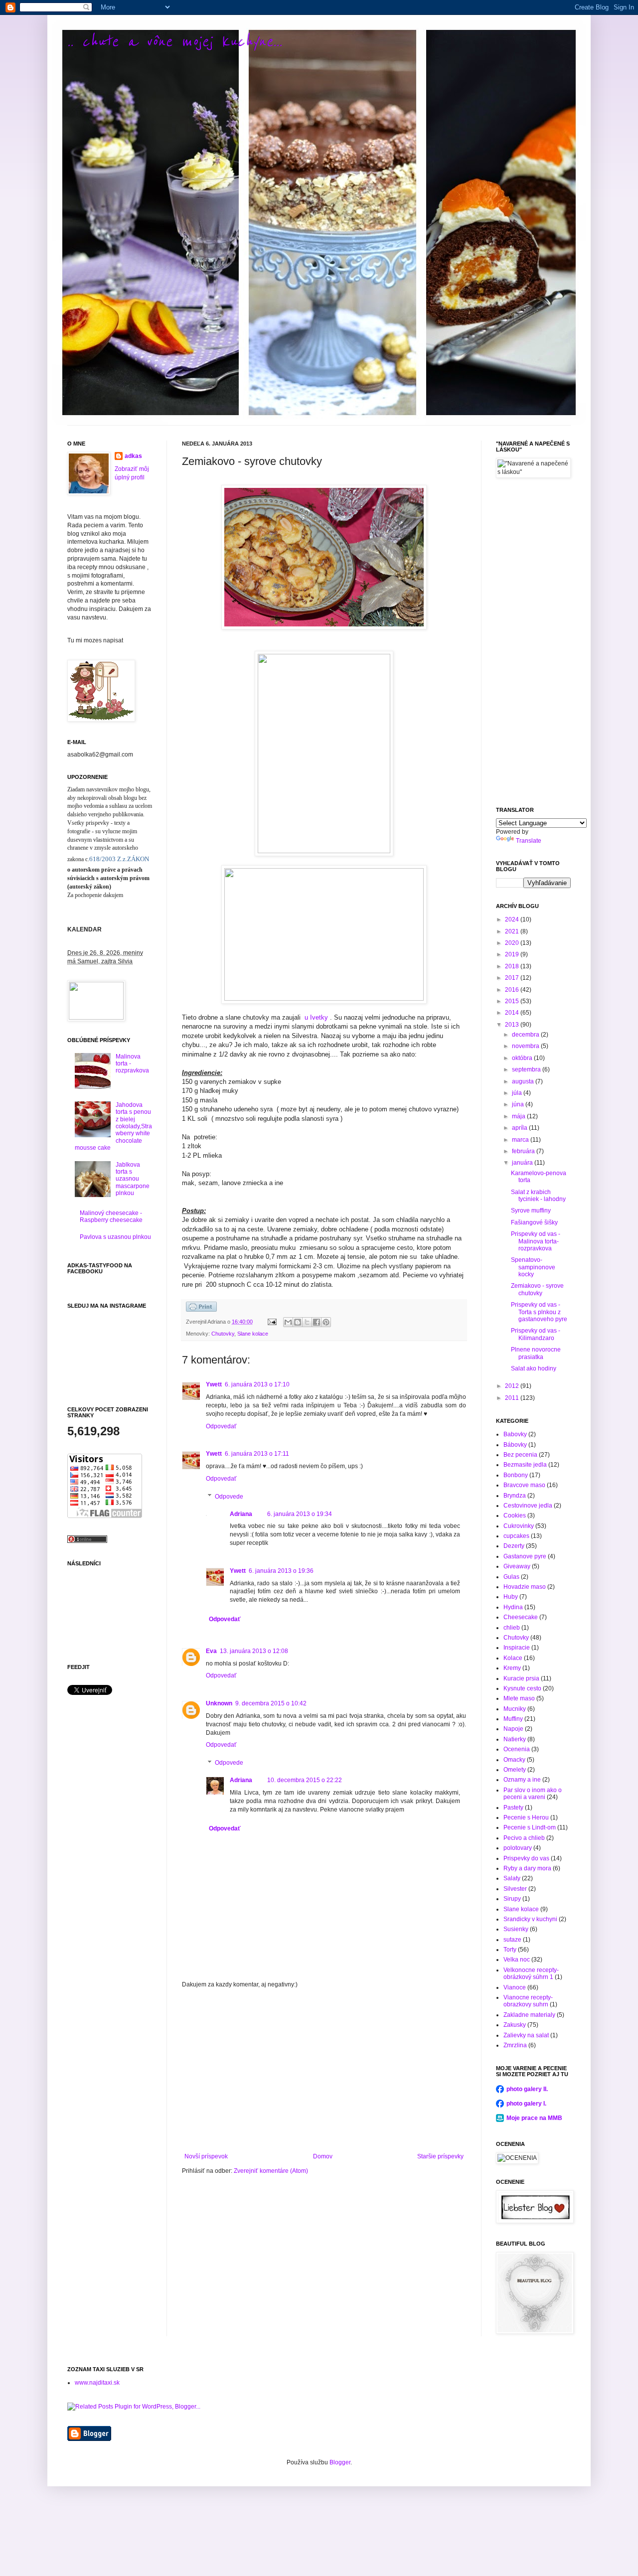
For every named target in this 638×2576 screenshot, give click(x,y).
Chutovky (223, 1334)
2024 (513, 919)
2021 (513, 931)
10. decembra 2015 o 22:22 (305, 1780)
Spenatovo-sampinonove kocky (533, 1267)
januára (523, 1163)
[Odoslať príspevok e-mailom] (272, 1322)
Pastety (513, 1808)
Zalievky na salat (526, 2035)
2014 (513, 1013)
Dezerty (514, 1546)
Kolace (513, 1658)
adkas (133, 456)
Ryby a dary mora (527, 1868)
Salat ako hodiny (534, 1368)
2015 (513, 1001)
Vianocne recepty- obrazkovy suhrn (528, 2001)
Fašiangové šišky (534, 1222)
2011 (513, 1398)
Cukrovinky (519, 1526)
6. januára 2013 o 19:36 (281, 1571)
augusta (524, 1081)
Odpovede (229, 1497)
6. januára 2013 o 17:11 (257, 1454)
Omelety (515, 1770)
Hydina (513, 1607)
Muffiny (513, 1719)
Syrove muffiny (531, 1211)
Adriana (241, 1514)
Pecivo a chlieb (524, 1838)
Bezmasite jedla (525, 1465)
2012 (513, 1386)
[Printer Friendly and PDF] (201, 1310)
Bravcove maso (524, 1485)
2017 (513, 978)
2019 (513, 954)
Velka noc (517, 1960)
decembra (526, 1035)
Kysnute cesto (522, 1688)
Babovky (515, 1434)
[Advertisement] (324, 2071)
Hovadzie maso (525, 1587)
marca (521, 1140)
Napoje (513, 1729)
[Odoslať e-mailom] (288, 1322)
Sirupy (512, 1899)
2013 (513, 1025)
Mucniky (515, 1709)
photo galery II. (527, 2089)
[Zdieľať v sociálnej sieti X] (307, 1322)
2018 (513, 966)
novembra (526, 1046)
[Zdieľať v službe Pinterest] (326, 1322)
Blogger (340, 2462)
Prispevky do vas (526, 1858)
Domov (323, 2156)
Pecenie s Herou (526, 1818)
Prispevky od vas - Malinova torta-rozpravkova (536, 1241)
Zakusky (515, 2025)
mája (519, 1116)
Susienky (516, 1929)
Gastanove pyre (525, 1556)
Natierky (515, 1739)
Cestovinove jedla (528, 1506)
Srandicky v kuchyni (530, 1919)
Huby (511, 1597)
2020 (513, 943)
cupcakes (516, 1536)
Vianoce (515, 1987)
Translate (529, 841)
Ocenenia (517, 1749)
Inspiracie (517, 1648)
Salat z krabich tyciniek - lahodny (538, 1196)
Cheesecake (521, 1617)
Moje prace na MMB (534, 2118)
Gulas (511, 1577)
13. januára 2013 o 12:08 (254, 1651)
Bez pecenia (520, 1455)
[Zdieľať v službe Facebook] (317, 1322)
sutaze (512, 1940)
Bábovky (515, 1445)
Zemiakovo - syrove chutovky (537, 1289)
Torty (510, 1950)
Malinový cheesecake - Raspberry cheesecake (111, 1216)
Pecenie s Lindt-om (530, 1827)
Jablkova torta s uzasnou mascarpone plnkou (133, 1179)
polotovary (518, 1848)
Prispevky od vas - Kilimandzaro (536, 1334)
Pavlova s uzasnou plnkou (115, 1237)
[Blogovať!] (298, 1322)
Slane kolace (253, 1334)
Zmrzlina (515, 2045)
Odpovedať (221, 1426)
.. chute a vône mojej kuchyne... (175, 42)
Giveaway (517, 1566)
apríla (520, 1128)
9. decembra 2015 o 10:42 (271, 1703)
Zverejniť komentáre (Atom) (271, 2171)
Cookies (515, 1515)
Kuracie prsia (521, 1678)
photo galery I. (526, 2104)
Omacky (514, 1760)
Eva (211, 1651)
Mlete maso (519, 1698)
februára (524, 1151)
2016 (513, 990)
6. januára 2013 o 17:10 (257, 1384)
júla (518, 1093)
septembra (527, 1069)
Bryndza (515, 1496)
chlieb (512, 1628)
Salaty (512, 1878)
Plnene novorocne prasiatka (536, 1353)
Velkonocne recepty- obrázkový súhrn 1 (531, 1973)
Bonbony (516, 1475)
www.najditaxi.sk (97, 2383)
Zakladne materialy (529, 2015)
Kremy (512, 1668)
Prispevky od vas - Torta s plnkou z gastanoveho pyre (539, 1312)
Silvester (515, 1889)
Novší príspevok (206, 2156)
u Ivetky (317, 1017)
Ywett (214, 1384)
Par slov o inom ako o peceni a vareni (533, 1794)
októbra (523, 1058)
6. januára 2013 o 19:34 (300, 1514)
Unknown (219, 1703)
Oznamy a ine (522, 1780)
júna (519, 1104)
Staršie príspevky (440, 2156)
